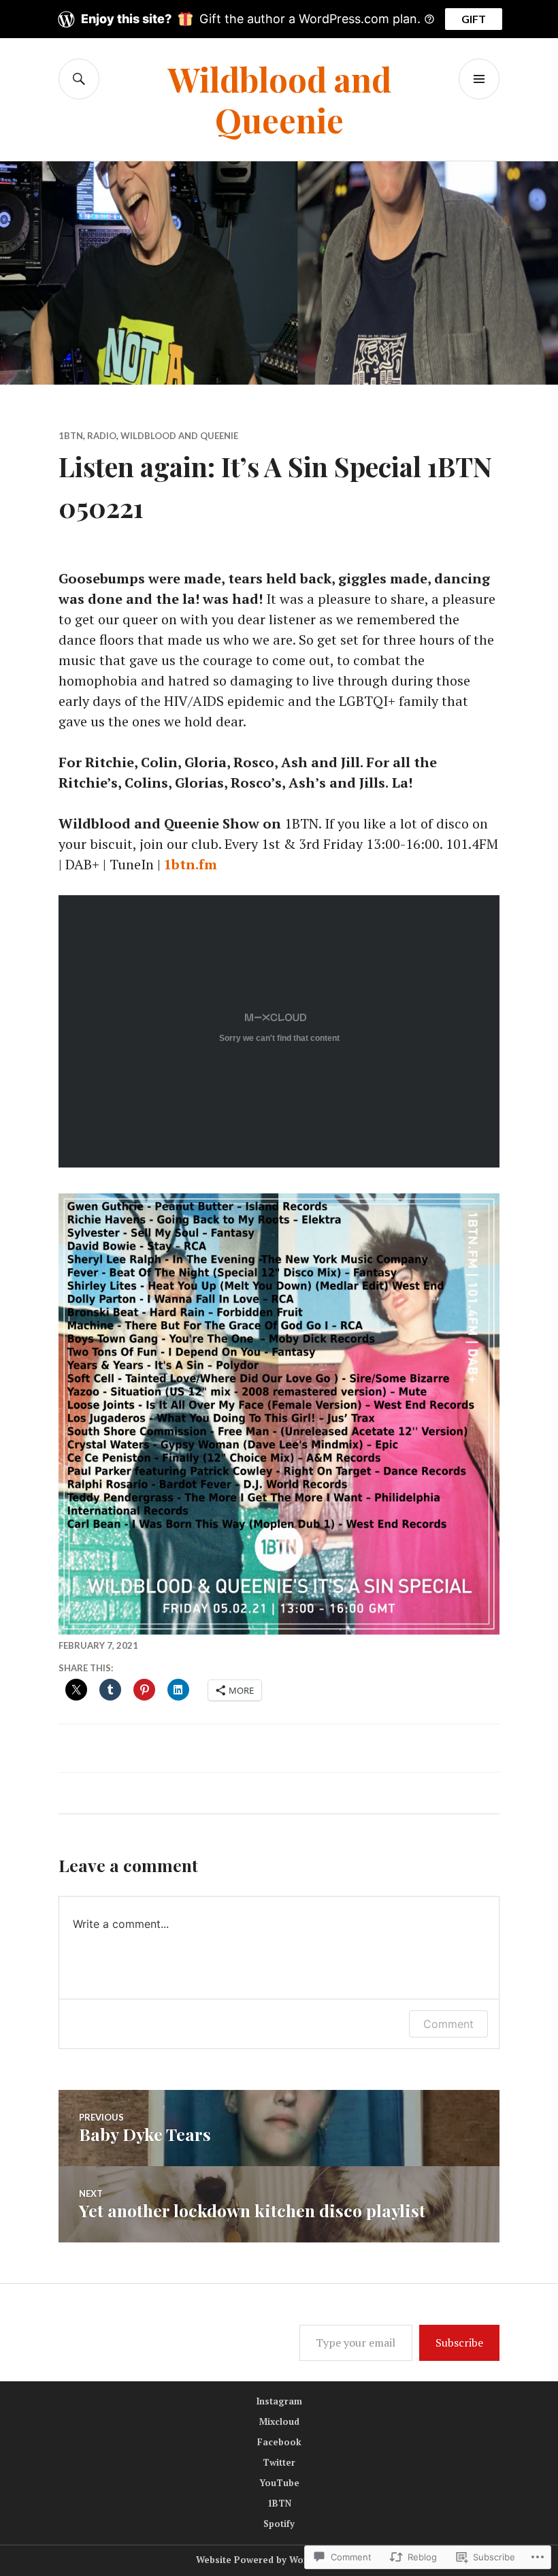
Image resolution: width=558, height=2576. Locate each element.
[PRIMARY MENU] (479, 79)
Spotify (279, 2524)
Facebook (279, 2442)
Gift (474, 19)
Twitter (279, 2462)
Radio (102, 436)
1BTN (71, 436)
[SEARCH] (79, 79)
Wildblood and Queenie (279, 99)
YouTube (279, 2483)
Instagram (279, 2401)
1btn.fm (191, 864)
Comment (448, 2024)
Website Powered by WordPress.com (278, 2560)
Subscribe (459, 2342)
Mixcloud (279, 2421)
